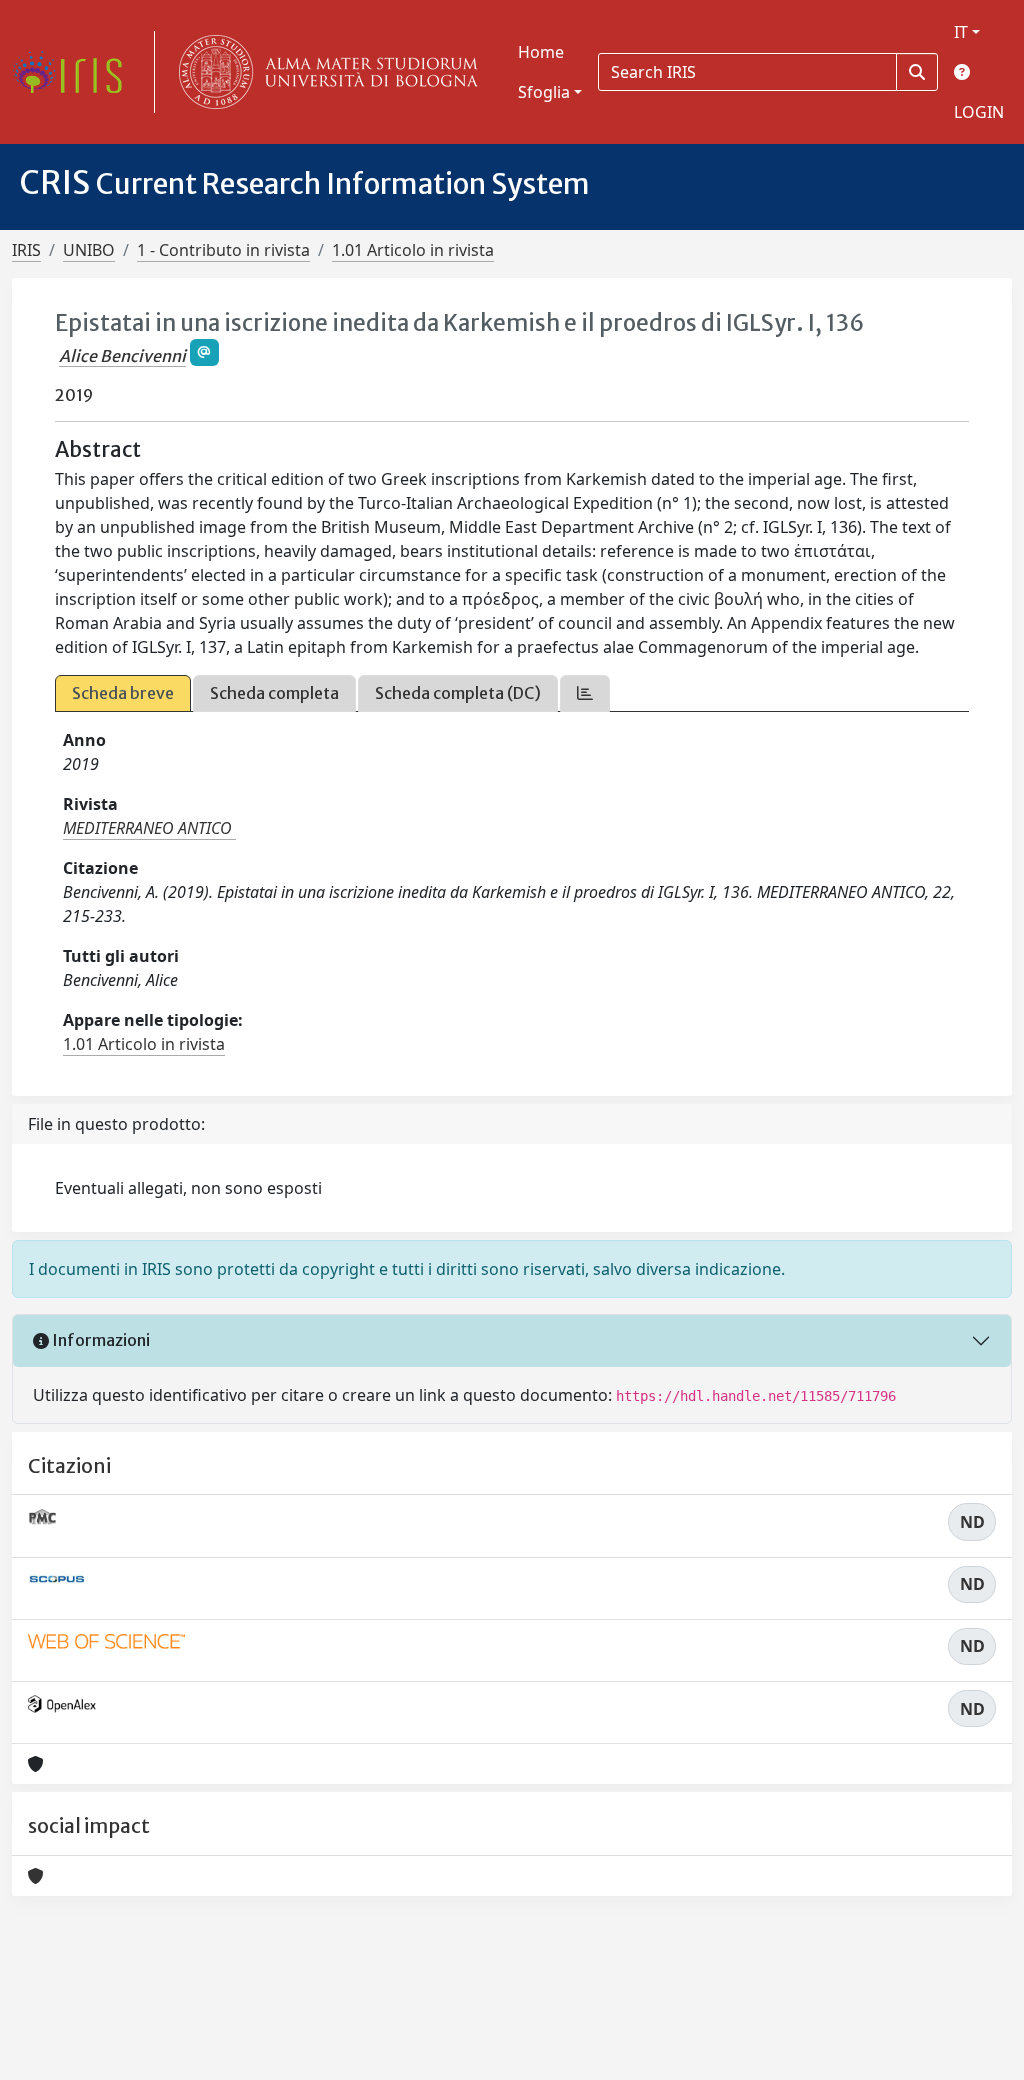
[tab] (585, 693)
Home (541, 52)
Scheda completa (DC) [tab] (458, 693)
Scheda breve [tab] (123, 693)
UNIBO (89, 250)
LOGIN (979, 112)
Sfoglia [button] (544, 92)
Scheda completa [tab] (274, 693)
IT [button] (961, 32)
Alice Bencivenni (122, 356)
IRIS (26, 250)
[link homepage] (75, 72)
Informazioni (99, 1340)
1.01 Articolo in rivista (413, 250)
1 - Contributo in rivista (223, 250)
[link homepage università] (324, 72)
